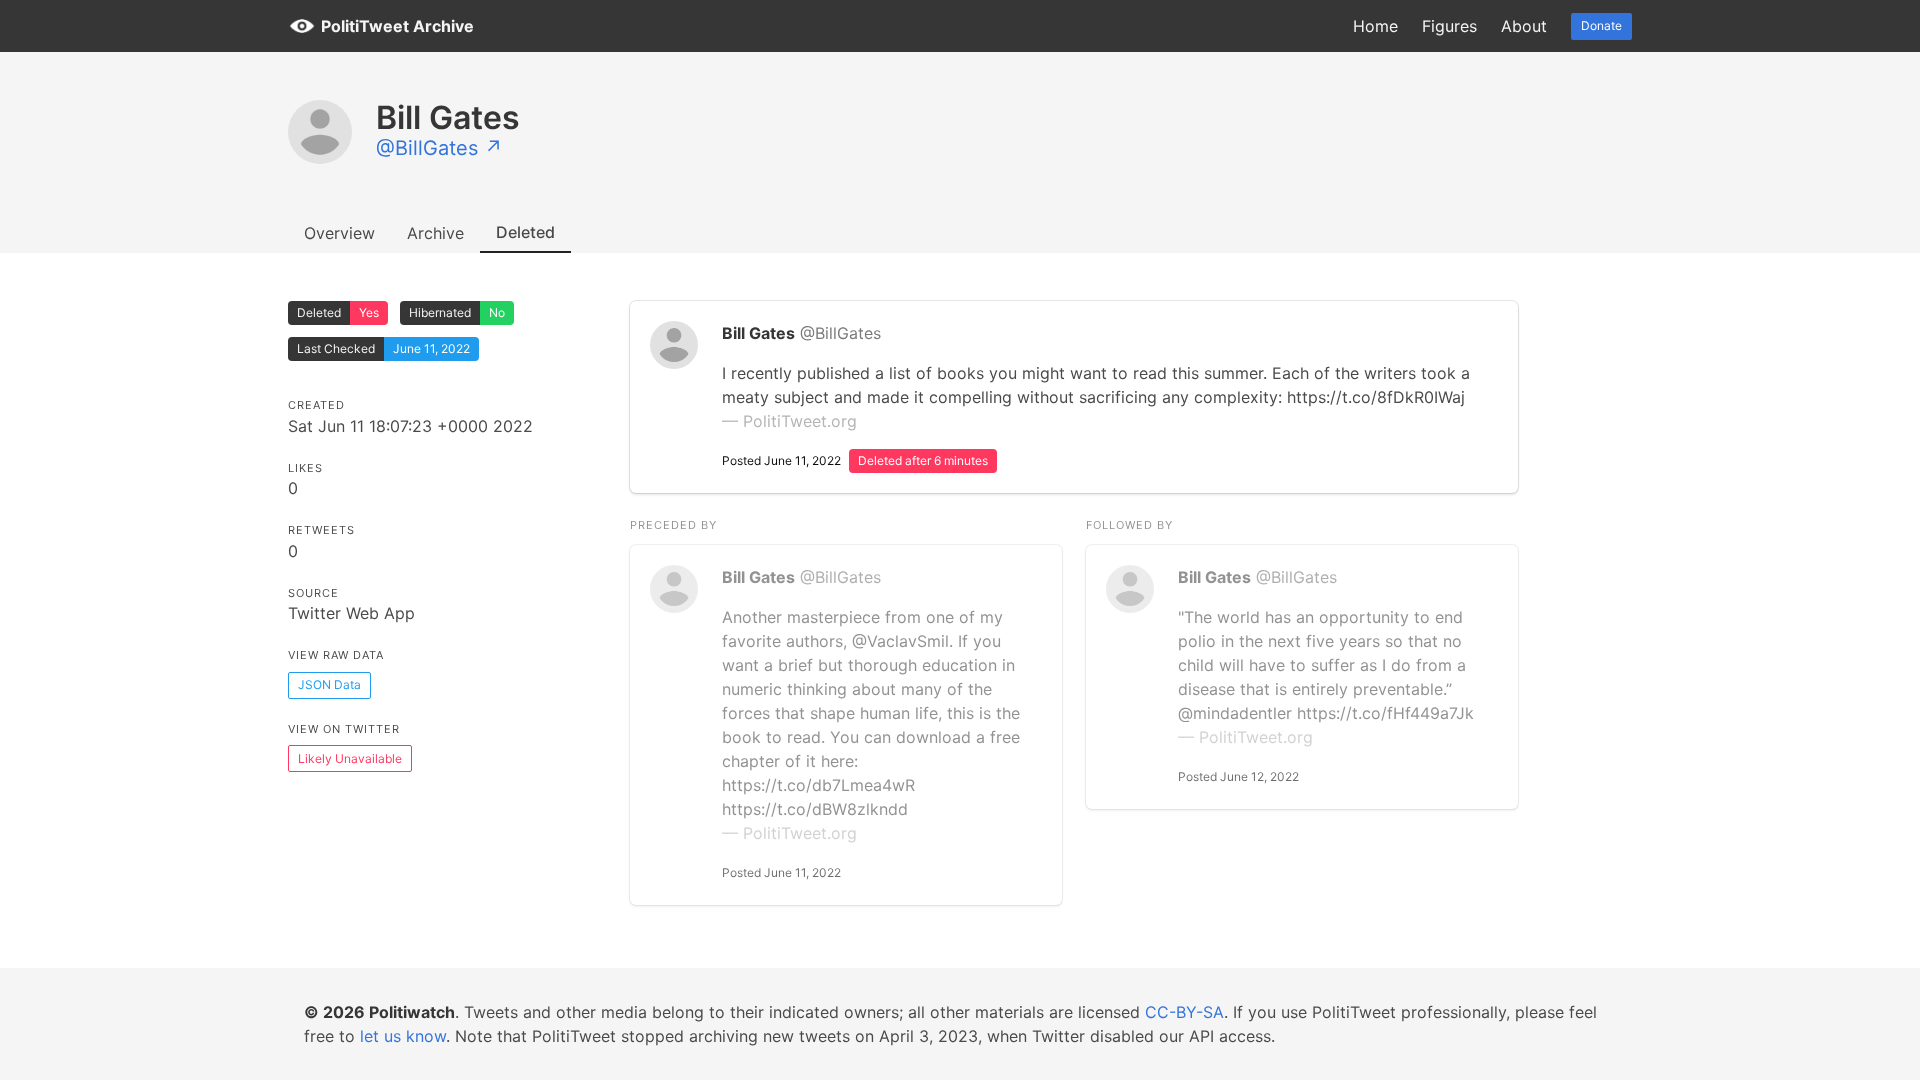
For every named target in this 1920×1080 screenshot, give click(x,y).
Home (1375, 26)
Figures (1449, 26)
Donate (1601, 25)
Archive (435, 233)
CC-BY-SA (1184, 1012)
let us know (403, 1036)
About (1524, 26)
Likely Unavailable (350, 758)
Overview (339, 233)
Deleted (525, 232)
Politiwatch (412, 1012)
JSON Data (329, 684)
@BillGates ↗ (439, 148)
